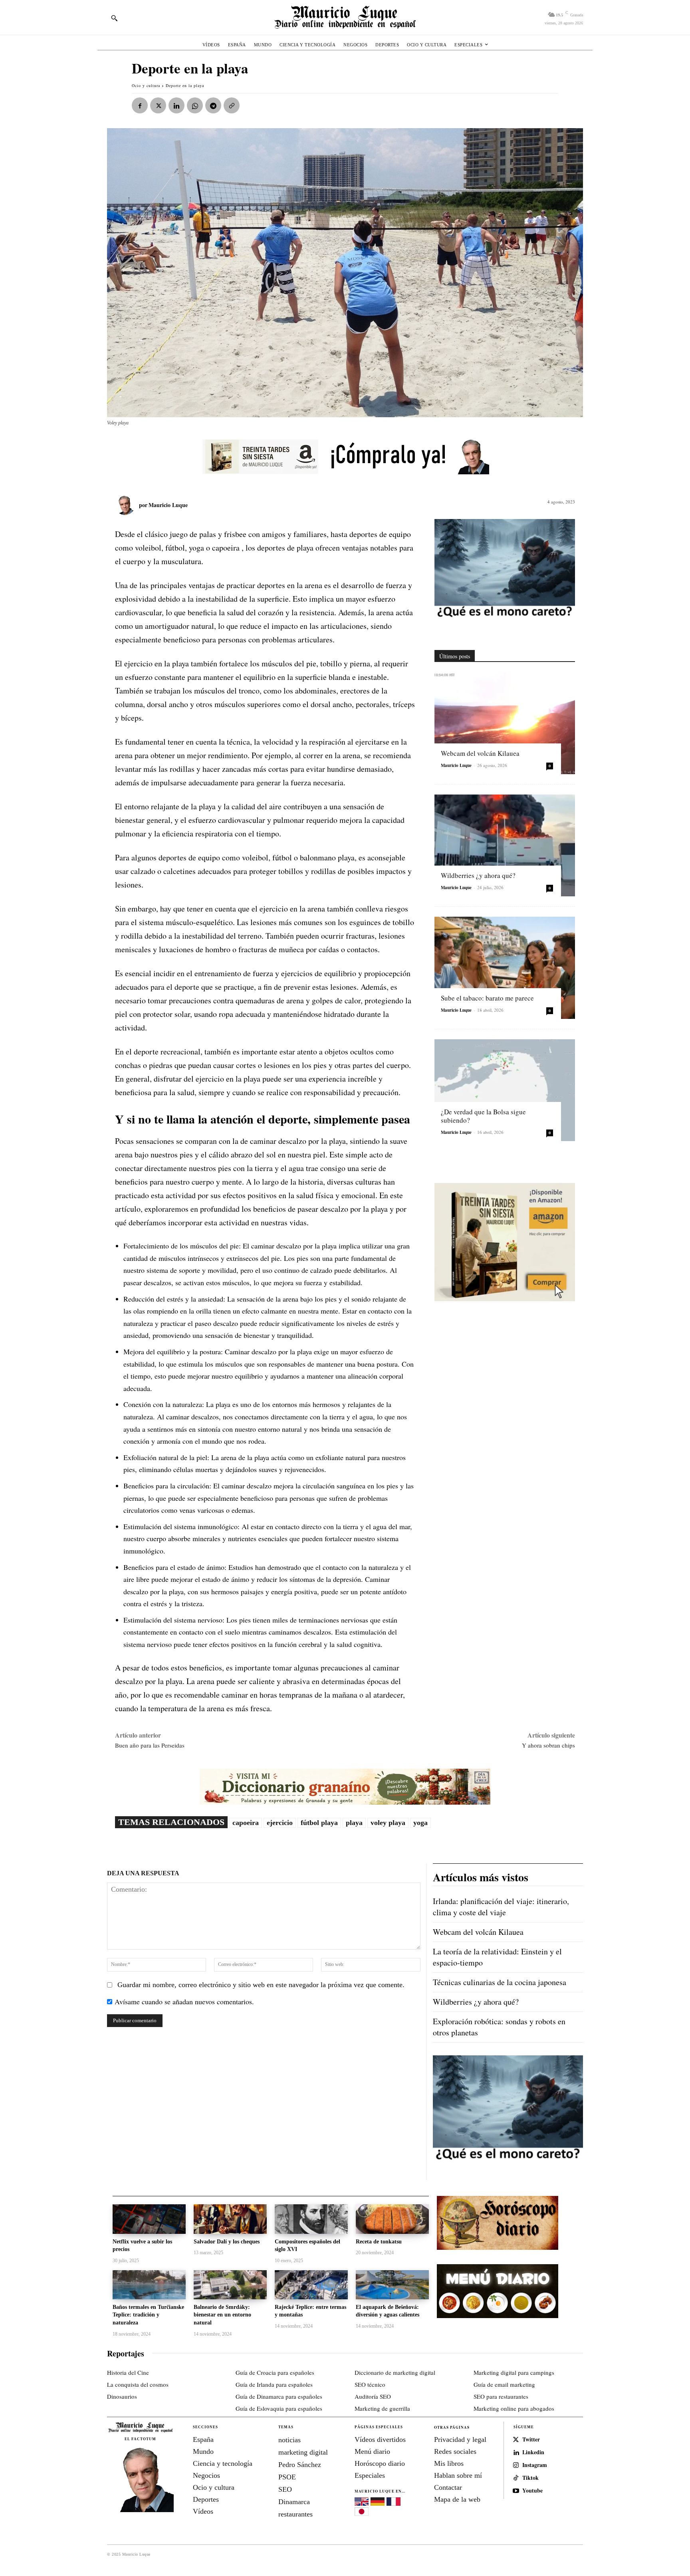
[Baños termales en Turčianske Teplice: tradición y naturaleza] (149, 2285)
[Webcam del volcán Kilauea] (505, 723)
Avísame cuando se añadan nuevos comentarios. (184, 2001)
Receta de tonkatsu (379, 2242)
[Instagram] (516, 2465)
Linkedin (533, 2452)
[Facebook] (140, 105)
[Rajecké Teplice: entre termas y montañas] (311, 2285)
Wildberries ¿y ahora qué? (478, 875)
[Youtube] (516, 2491)
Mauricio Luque (168, 505)
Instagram (535, 2465)
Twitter (531, 2440)
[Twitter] (516, 2440)
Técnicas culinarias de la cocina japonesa (500, 1982)
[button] (114, 18)
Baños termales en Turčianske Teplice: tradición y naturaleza (148, 2315)
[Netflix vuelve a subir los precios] (149, 2219)
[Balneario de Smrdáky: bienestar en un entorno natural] (230, 2285)
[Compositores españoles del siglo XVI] (311, 2219)
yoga (420, 1823)
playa (354, 1823)
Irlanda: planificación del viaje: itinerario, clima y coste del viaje (501, 1907)
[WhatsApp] (195, 105)
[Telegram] (213, 105)
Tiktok (530, 2478)
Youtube (532, 2491)
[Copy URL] (232, 105)
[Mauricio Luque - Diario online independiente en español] (345, 17)
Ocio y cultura (146, 85)
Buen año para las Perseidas (150, 1745)
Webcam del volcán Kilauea (480, 753)
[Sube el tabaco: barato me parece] (505, 968)
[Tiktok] (516, 2478)
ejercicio (280, 1823)
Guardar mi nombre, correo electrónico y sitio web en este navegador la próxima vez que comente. (261, 1985)
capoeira (246, 1823)
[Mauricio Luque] (127, 505)
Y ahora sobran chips (548, 1745)
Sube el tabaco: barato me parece (487, 998)
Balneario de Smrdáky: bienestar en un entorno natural (222, 2315)
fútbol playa (319, 1823)
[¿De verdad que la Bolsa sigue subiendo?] (505, 1090)
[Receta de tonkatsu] (392, 2219)
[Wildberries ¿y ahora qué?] (505, 845)
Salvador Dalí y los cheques (227, 2242)
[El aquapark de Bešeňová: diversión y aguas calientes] (392, 2285)
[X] (158, 105)
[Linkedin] (176, 105)
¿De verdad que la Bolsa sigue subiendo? (483, 1116)
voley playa (388, 1823)
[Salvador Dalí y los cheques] (230, 2219)
